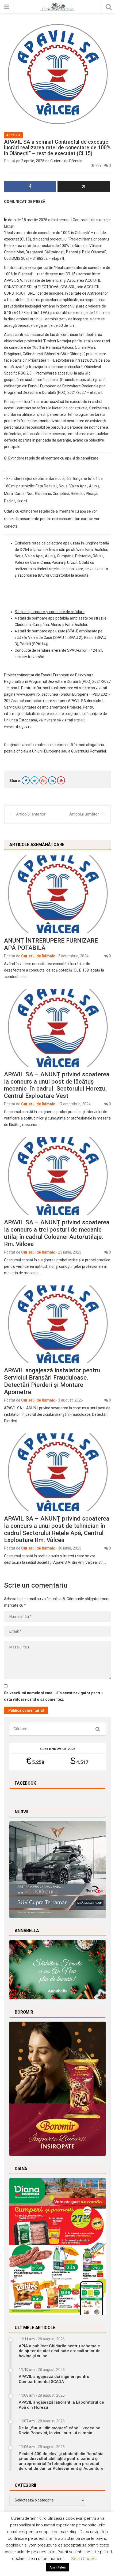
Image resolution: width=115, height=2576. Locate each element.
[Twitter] (34, 780)
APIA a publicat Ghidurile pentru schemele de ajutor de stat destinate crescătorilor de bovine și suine (60, 2351)
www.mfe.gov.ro (18, 727)
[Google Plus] (43, 780)
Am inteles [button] (58, 2567)
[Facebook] (26, 780)
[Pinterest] (61, 780)
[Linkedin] (52, 780)
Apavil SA (13, 135)
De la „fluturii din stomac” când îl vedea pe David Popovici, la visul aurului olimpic (60, 2430)
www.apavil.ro (28, 694)
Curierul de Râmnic (66, 161)
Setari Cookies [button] (84, 2559)
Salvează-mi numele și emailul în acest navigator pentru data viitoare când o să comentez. (53, 1696)
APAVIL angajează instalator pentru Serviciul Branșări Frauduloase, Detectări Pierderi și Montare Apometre (52, 1381)
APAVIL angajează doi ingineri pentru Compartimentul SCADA (54, 2379)
